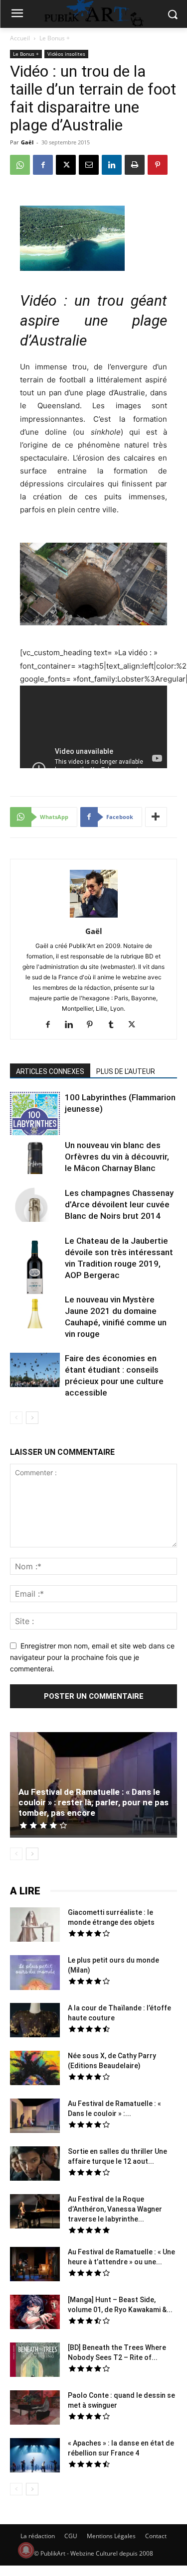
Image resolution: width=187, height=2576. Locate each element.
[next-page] (32, 1418)
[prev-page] (16, 1418)
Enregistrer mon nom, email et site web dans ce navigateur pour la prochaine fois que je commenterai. (92, 1657)
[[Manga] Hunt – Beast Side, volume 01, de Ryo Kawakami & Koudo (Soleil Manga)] (35, 2313)
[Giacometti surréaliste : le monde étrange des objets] (35, 1926)
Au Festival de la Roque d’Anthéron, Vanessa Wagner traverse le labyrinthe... (115, 2209)
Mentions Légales (111, 2536)
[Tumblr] (114, 1025)
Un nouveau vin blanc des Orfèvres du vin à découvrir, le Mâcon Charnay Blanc (117, 1157)
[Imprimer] (135, 165)
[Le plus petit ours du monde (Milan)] (35, 1974)
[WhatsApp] (20, 165)
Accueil (20, 38)
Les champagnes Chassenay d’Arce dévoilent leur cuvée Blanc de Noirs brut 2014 (119, 1204)
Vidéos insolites (66, 54)
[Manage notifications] (26, 2550)
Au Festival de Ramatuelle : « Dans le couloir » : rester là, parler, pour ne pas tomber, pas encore (93, 1802)
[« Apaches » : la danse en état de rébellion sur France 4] (35, 2457)
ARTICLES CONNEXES (50, 1071)
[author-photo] (94, 917)
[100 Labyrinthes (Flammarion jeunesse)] (35, 1115)
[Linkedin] (112, 165)
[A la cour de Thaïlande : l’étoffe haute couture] (35, 2021)
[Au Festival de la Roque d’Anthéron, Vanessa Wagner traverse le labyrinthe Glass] (35, 2213)
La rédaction (38, 2536)
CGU (71, 2536)
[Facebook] (43, 165)
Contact (156, 2536)
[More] (156, 817)
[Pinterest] (158, 165)
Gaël (27, 142)
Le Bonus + (55, 38)
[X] (66, 165)
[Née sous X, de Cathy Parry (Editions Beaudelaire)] (35, 2069)
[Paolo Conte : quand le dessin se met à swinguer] (35, 2409)
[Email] (89, 165)
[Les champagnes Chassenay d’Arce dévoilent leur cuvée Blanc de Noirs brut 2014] (35, 1205)
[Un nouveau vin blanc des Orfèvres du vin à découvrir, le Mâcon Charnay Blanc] (35, 1158)
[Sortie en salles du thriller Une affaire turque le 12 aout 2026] (35, 2165)
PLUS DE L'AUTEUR (126, 1071)
